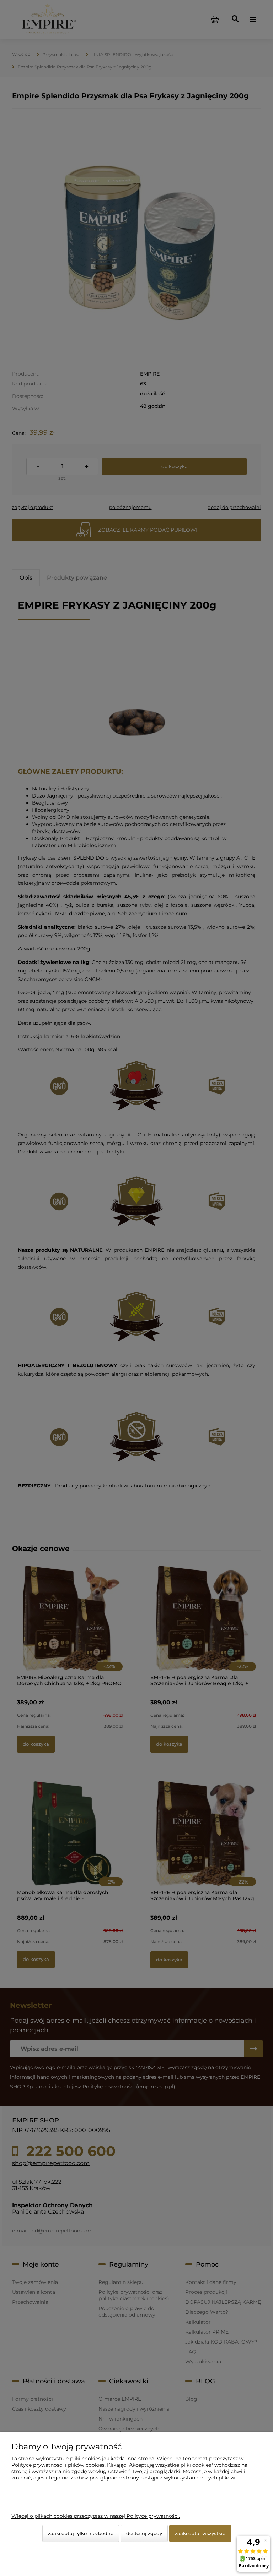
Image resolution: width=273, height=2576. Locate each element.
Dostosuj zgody (144, 2533)
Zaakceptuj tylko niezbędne (81, 2533)
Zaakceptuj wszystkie (200, 2533)
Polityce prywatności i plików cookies (58, 2465)
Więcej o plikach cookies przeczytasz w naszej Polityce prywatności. (96, 2516)
